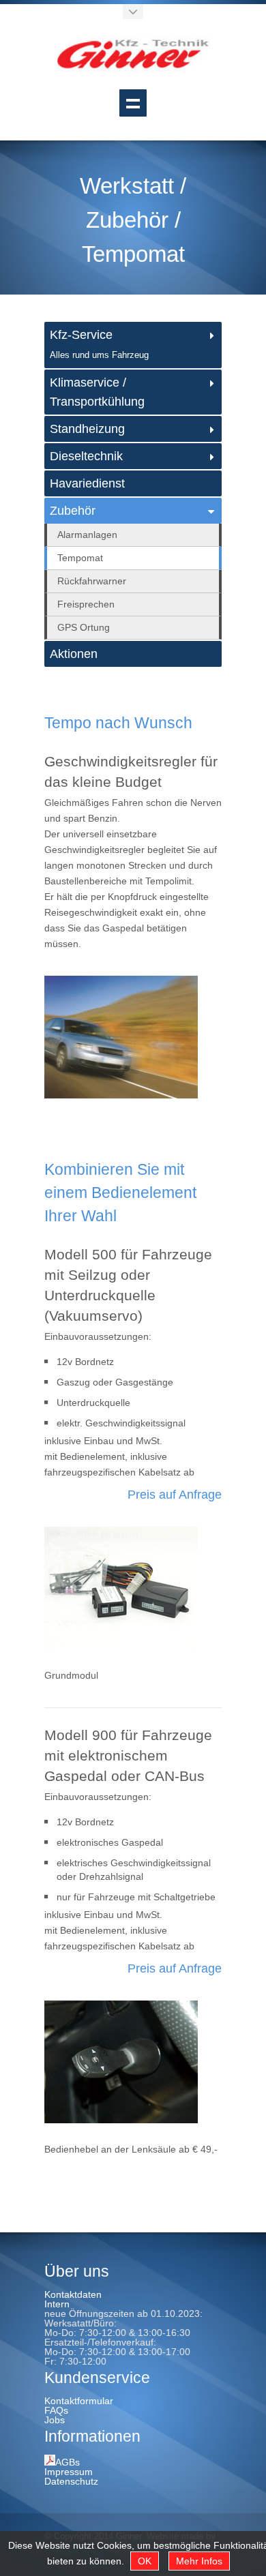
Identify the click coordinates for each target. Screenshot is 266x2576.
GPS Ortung (84, 627)
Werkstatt (127, 186)
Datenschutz (71, 2481)
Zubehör (127, 220)
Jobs (55, 2420)
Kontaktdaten (73, 2294)
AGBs (68, 2462)
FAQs (56, 2410)
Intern (57, 2304)
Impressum (69, 2472)
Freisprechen (86, 604)
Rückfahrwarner (92, 581)
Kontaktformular (79, 2401)
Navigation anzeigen (133, 103)
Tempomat (133, 254)
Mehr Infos (199, 2561)
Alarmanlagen (87, 535)
